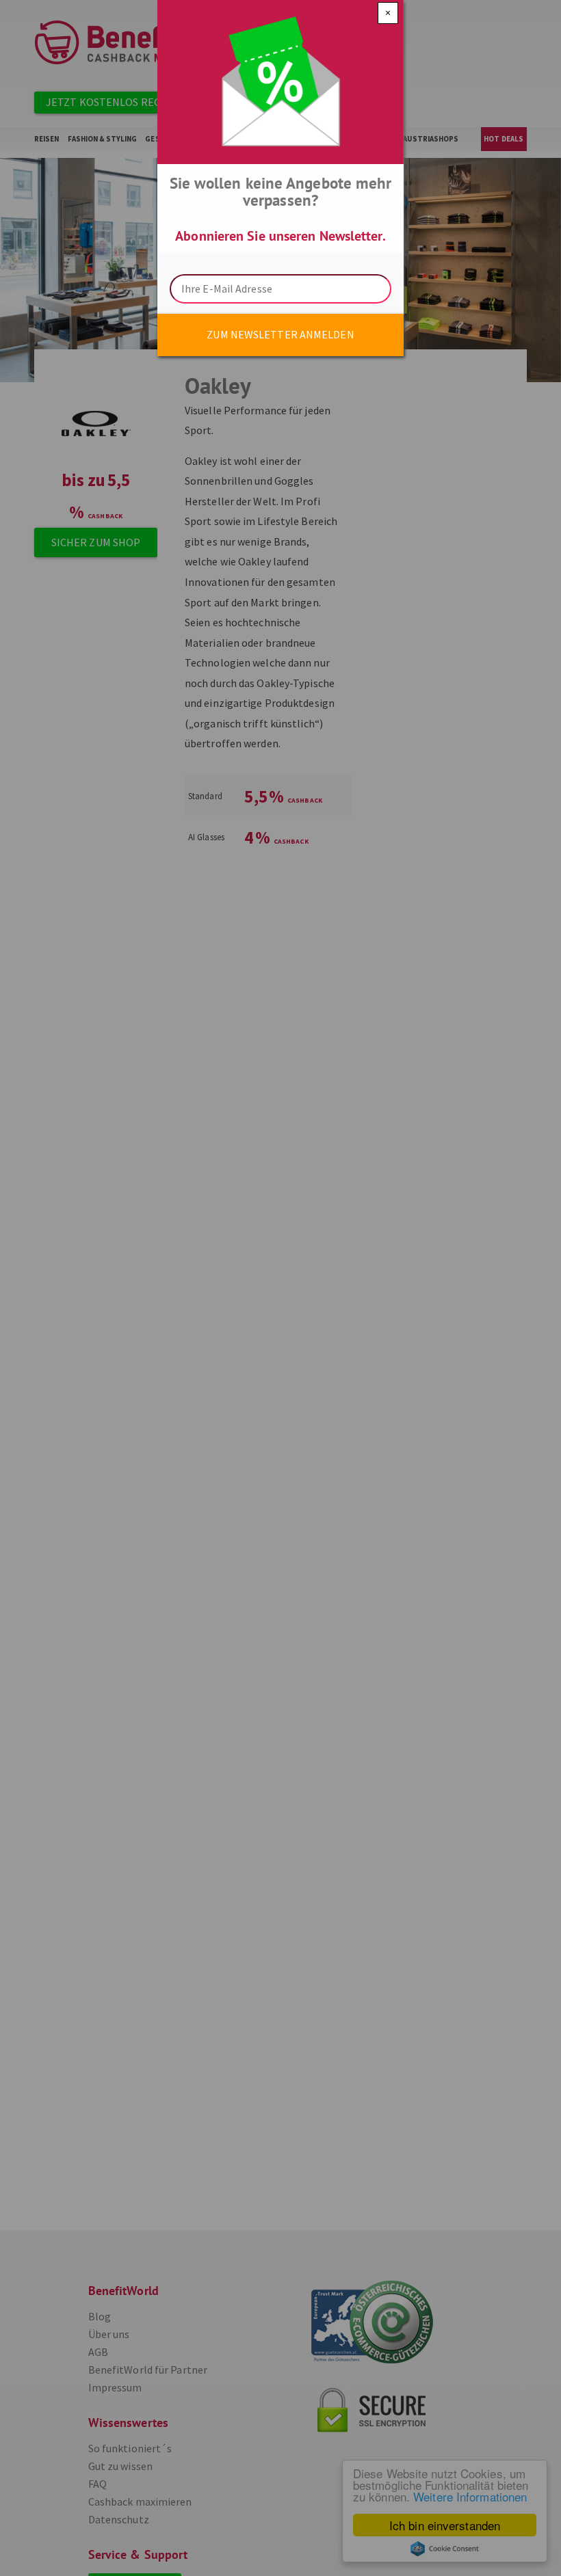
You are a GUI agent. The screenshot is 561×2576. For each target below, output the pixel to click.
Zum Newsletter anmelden (280, 334)
